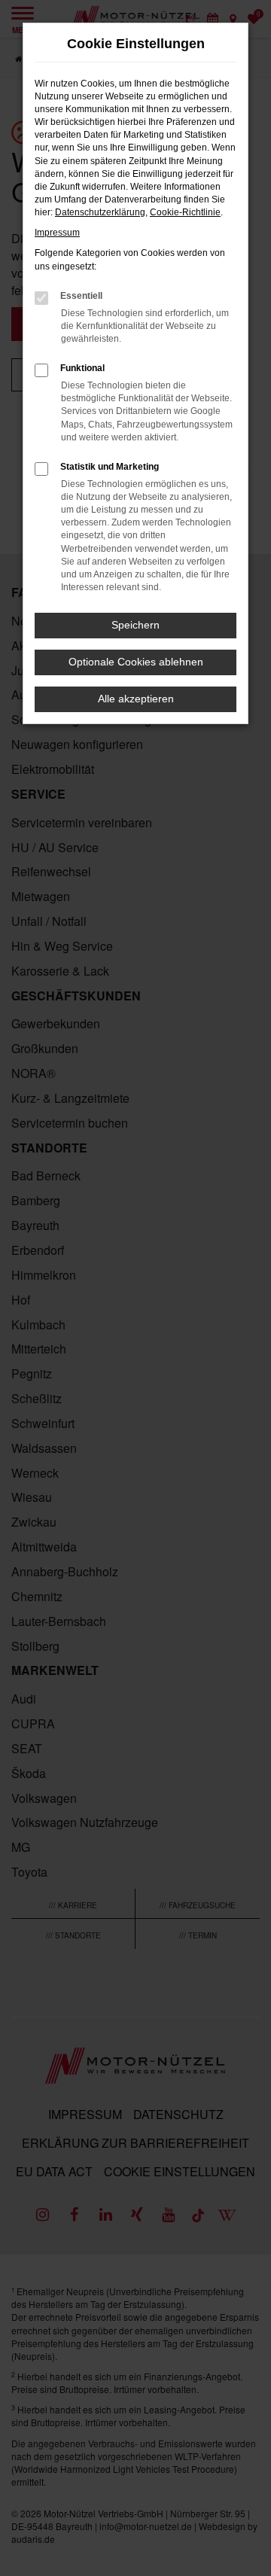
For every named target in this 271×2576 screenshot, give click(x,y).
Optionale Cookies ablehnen (136, 662)
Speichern (135, 625)
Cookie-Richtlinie (185, 212)
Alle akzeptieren (136, 699)
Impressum (57, 233)
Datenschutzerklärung (100, 212)
